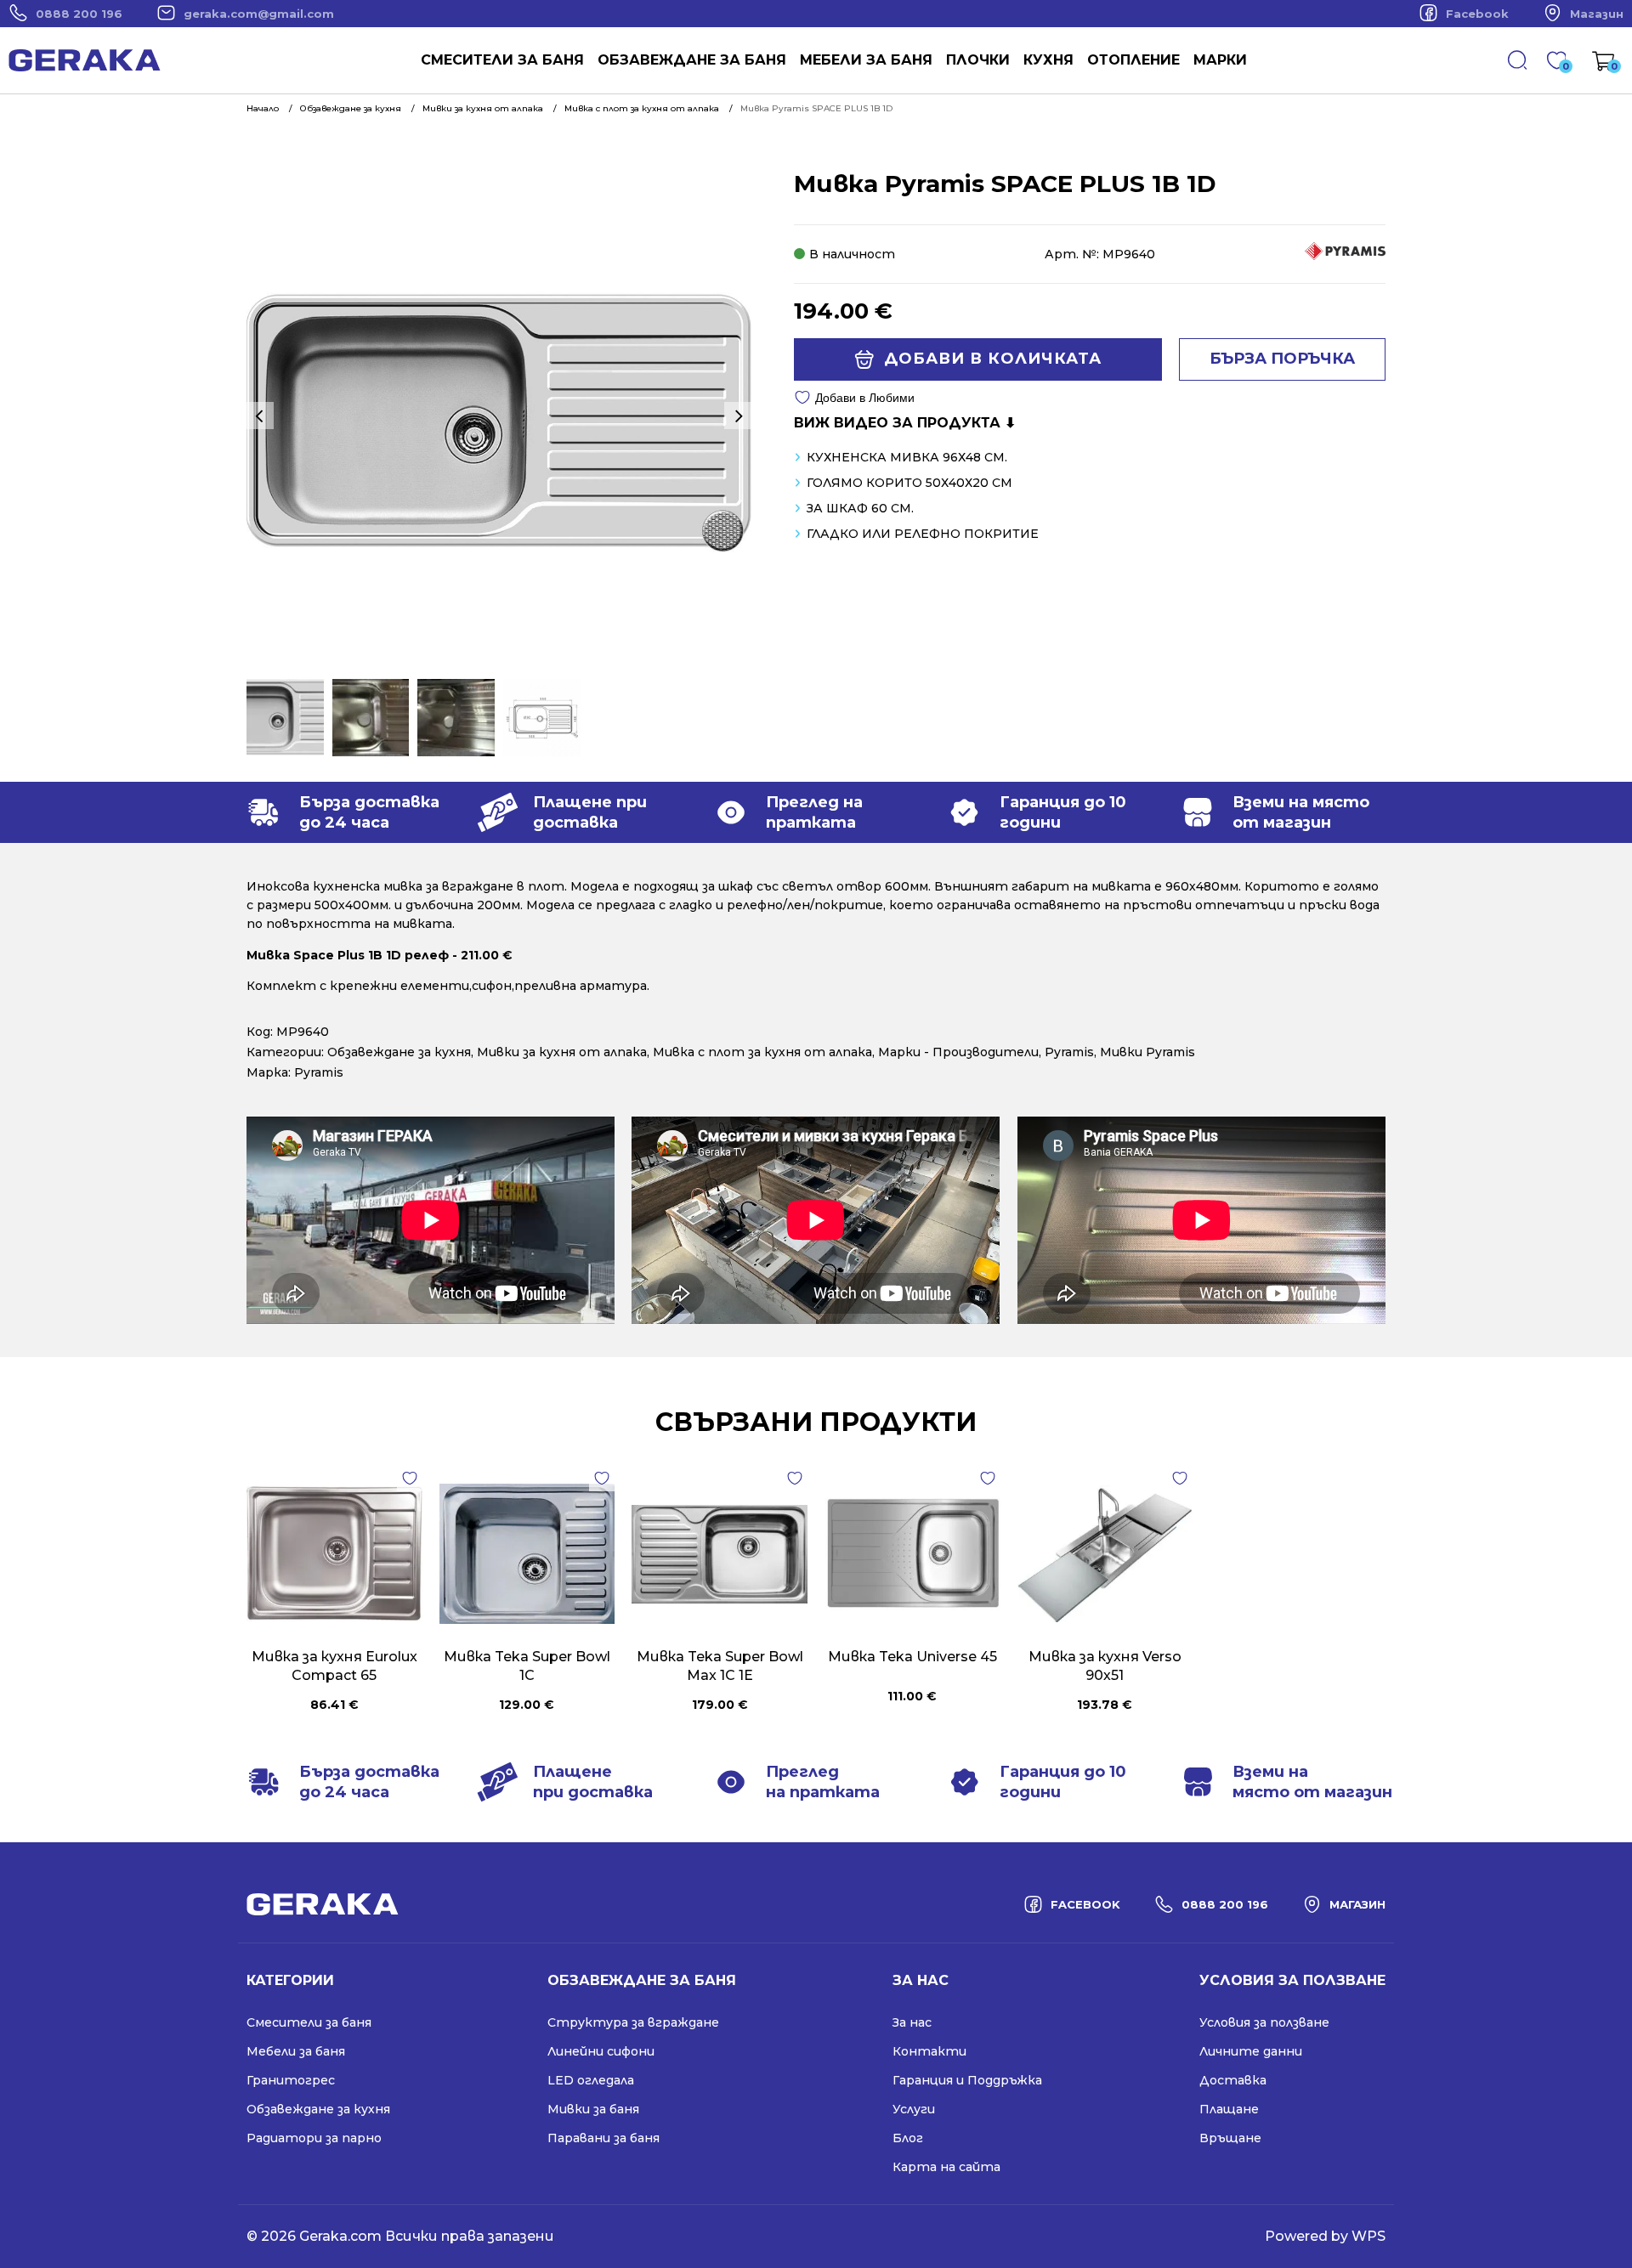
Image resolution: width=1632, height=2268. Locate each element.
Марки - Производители (958, 1052)
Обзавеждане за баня (692, 60)
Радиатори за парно (314, 2138)
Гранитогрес (291, 2080)
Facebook (1477, 14)
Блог (908, 2138)
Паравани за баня (603, 2138)
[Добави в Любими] (410, 1479)
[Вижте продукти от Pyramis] (1345, 256)
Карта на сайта (946, 2167)
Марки (1220, 60)
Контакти (929, 2051)
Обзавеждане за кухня (399, 1052)
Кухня (1048, 60)
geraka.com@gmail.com (259, 14)
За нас (912, 2022)
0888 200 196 (79, 14)
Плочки (978, 60)
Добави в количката (993, 359)
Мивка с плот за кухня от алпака (762, 1052)
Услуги (914, 2109)
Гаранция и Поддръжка (967, 2080)
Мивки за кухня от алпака (562, 1052)
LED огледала (591, 2080)
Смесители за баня (502, 60)
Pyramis (1069, 1052)
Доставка (1233, 2080)
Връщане (1230, 2138)
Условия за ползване (1264, 2022)
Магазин (1597, 14)
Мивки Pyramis (1147, 1052)
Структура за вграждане (633, 2022)
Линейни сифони (601, 2051)
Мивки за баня (593, 2109)
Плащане (1229, 2109)
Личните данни (1251, 2051)
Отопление (1133, 60)
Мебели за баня (866, 60)
